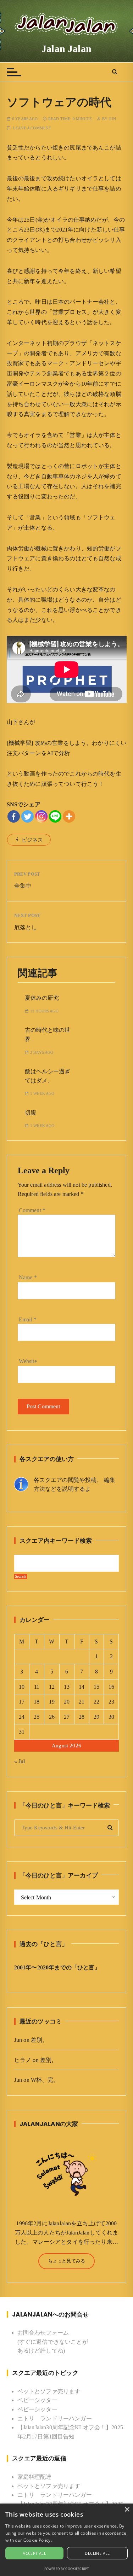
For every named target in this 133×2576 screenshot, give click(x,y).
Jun (112, 119)
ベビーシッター (37, 2400)
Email (28, 1319)
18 (37, 1702)
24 (22, 1717)
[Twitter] (27, 816)
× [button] (127, 2510)
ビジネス (32, 840)
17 (22, 1702)
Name (28, 1277)
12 (52, 1687)
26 (52, 1717)
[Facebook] (14, 816)
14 (82, 1687)
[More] (69, 816)
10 (22, 1687)
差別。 (39, 2040)
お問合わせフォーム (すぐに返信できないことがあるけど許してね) (53, 2342)
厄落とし (26, 927)
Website (28, 1361)
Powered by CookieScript (66, 2569)
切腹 (31, 1113)
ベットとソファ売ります (49, 2391)
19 (52, 1702)
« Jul (20, 1761)
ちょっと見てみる (66, 2261)
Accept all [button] (34, 2553)
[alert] (66, 2540)
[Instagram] (41, 816)
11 (37, 1687)
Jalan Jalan (66, 49)
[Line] (55, 816)
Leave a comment (32, 128)
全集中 (23, 886)
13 (67, 1687)
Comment (32, 1210)
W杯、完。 (45, 2080)
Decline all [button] (97, 2553)
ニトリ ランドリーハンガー (55, 2419)
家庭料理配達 (35, 2477)
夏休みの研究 (42, 998)
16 (111, 1687)
